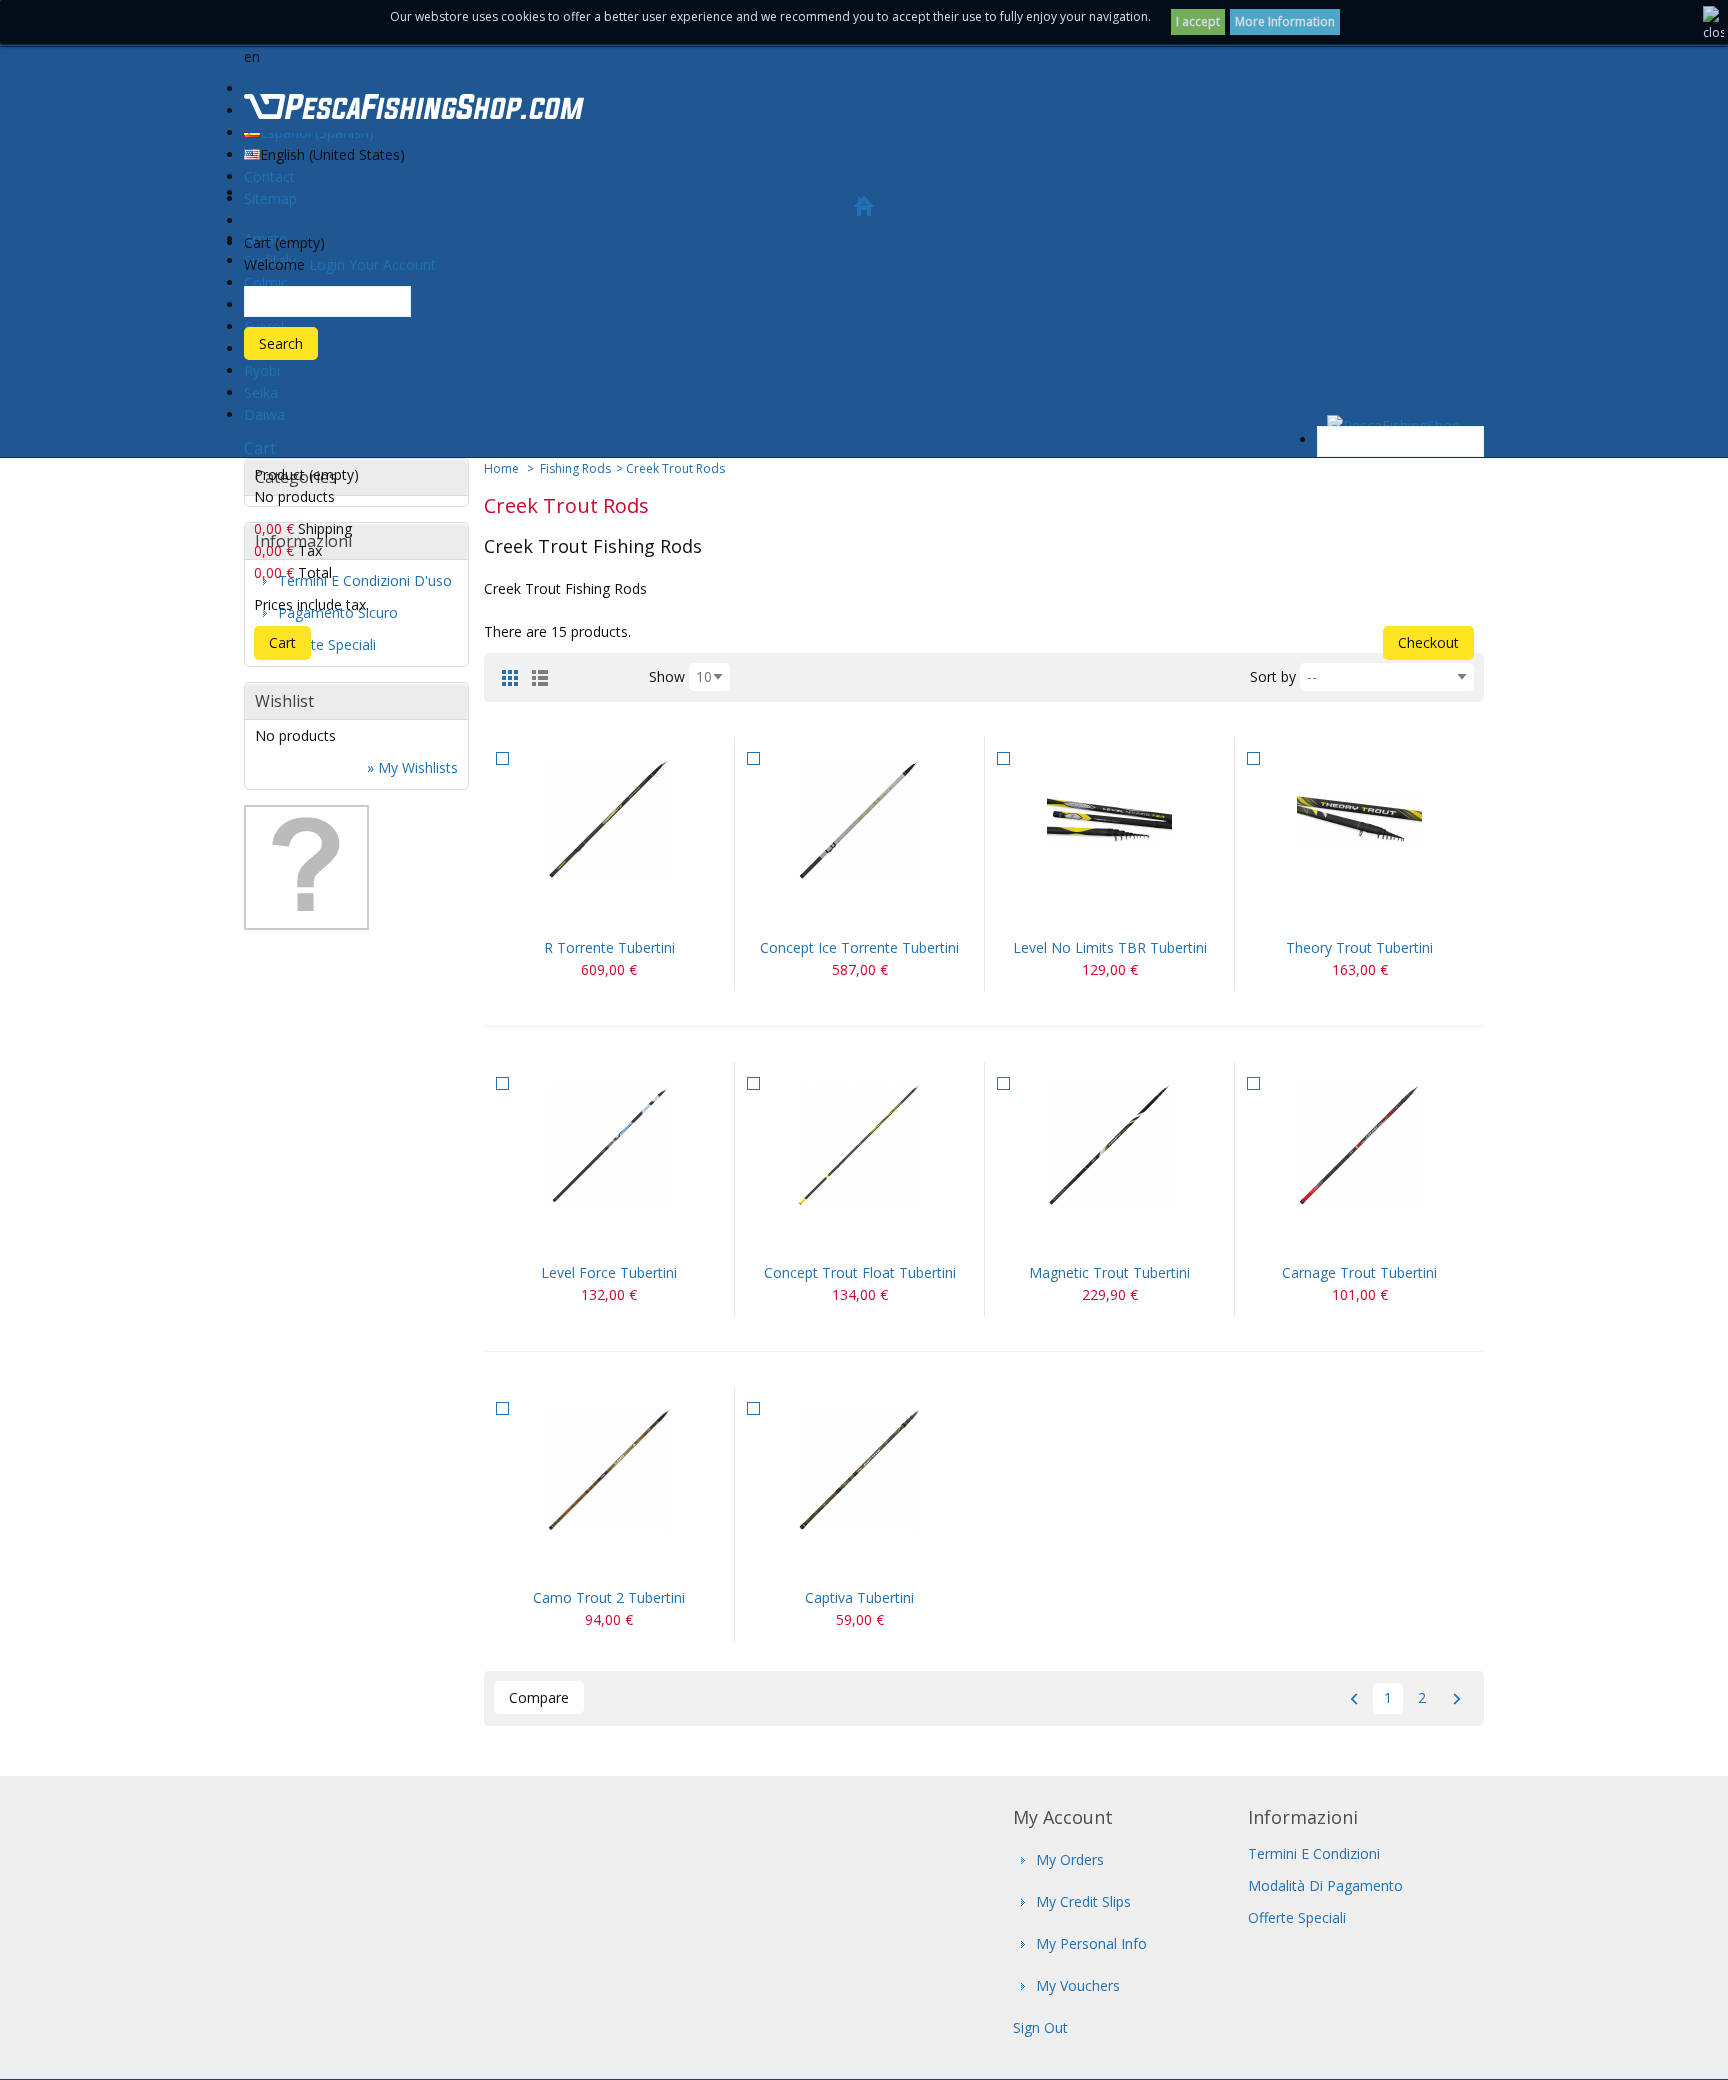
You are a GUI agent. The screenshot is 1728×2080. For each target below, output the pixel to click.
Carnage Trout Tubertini (1359, 1272)
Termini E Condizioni (1314, 1853)
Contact (269, 176)
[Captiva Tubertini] (859, 1469)
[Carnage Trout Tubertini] (1359, 1144)
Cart (260, 448)
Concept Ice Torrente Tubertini (859, 947)
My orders (1070, 1859)
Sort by (1273, 676)
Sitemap (270, 198)
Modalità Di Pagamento (1325, 1885)
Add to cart (585, 912)
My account (1063, 1817)
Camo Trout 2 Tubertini (609, 1597)
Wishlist (284, 701)
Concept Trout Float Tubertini (860, 1272)
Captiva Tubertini (859, 1597)
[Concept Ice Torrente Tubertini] (859, 819)
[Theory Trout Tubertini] (1359, 819)
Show (667, 676)
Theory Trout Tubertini (1359, 947)
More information (1285, 21)
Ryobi (262, 370)
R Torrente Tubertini (609, 947)
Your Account (392, 264)
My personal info (1091, 1943)
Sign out (1040, 2027)
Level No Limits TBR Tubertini (1110, 947)
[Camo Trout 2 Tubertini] (609, 1469)
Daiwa (264, 414)
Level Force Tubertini (609, 1272)
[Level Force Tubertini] (609, 1144)
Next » (1456, 1698)
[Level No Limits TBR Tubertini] (1109, 819)
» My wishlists (412, 767)
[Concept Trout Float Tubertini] (859, 1144)
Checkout (1428, 642)
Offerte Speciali (1297, 1917)
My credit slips (1083, 1901)
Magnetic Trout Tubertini (1109, 1272)
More (633, 912)
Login (327, 264)
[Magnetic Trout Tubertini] (1109, 1144)
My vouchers (1078, 1985)
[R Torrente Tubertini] (609, 819)
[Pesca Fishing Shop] (414, 110)
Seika (261, 392)
